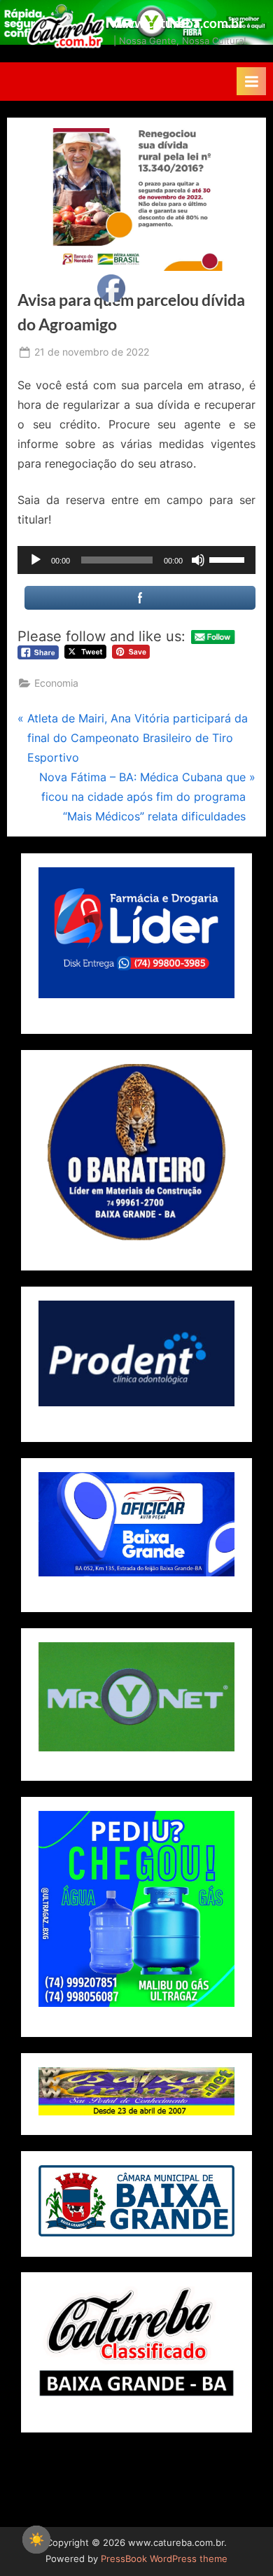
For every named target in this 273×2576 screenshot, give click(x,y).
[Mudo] (198, 560)
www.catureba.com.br (179, 23)
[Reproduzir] (36, 560)
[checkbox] (36, 2540)
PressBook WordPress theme (164, 2559)
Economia (56, 683)
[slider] (229, 559)
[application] (136, 560)
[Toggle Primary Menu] (251, 81)
